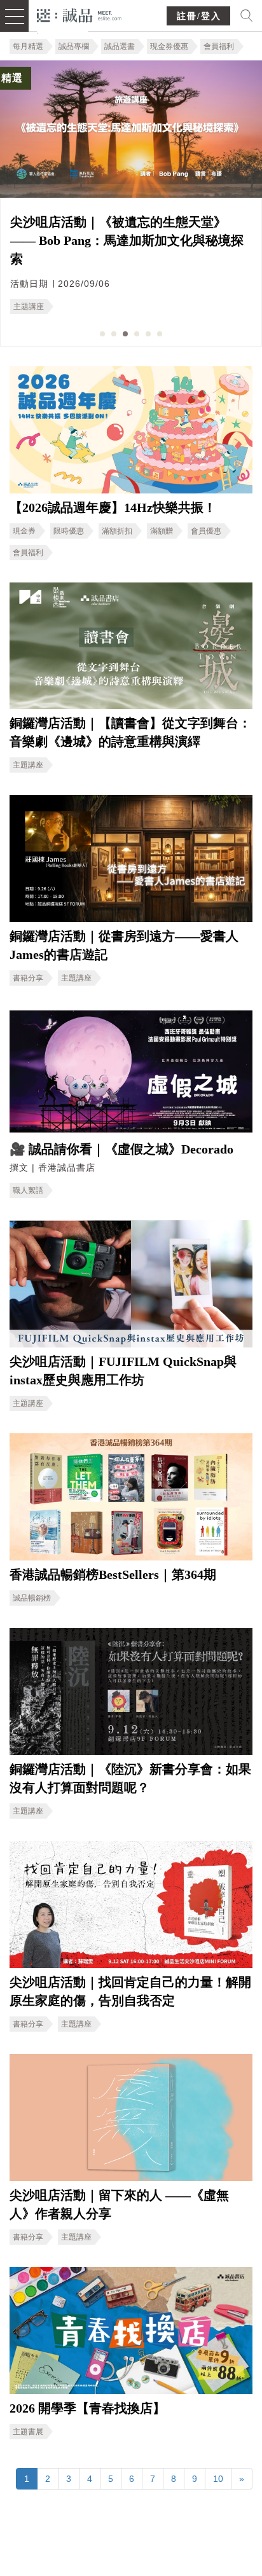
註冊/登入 (199, 16)
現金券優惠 (169, 46)
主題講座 (29, 307)
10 (218, 2479)
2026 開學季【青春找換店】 (87, 2408)
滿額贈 (162, 531)
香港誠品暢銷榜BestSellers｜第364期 (113, 1574)
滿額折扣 (117, 531)
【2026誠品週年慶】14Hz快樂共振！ (113, 507)
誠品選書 (120, 46)
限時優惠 (69, 531)
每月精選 (28, 46)
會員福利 (219, 46)
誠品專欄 (74, 46)
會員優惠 (206, 531)
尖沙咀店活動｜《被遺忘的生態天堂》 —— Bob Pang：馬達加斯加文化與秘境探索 (127, 240)
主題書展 (28, 2432)
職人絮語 (28, 1190)
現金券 (24, 531)
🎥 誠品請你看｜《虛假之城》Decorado (121, 1149)
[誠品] (79, 14)
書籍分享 (28, 978)
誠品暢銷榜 (32, 1598)
